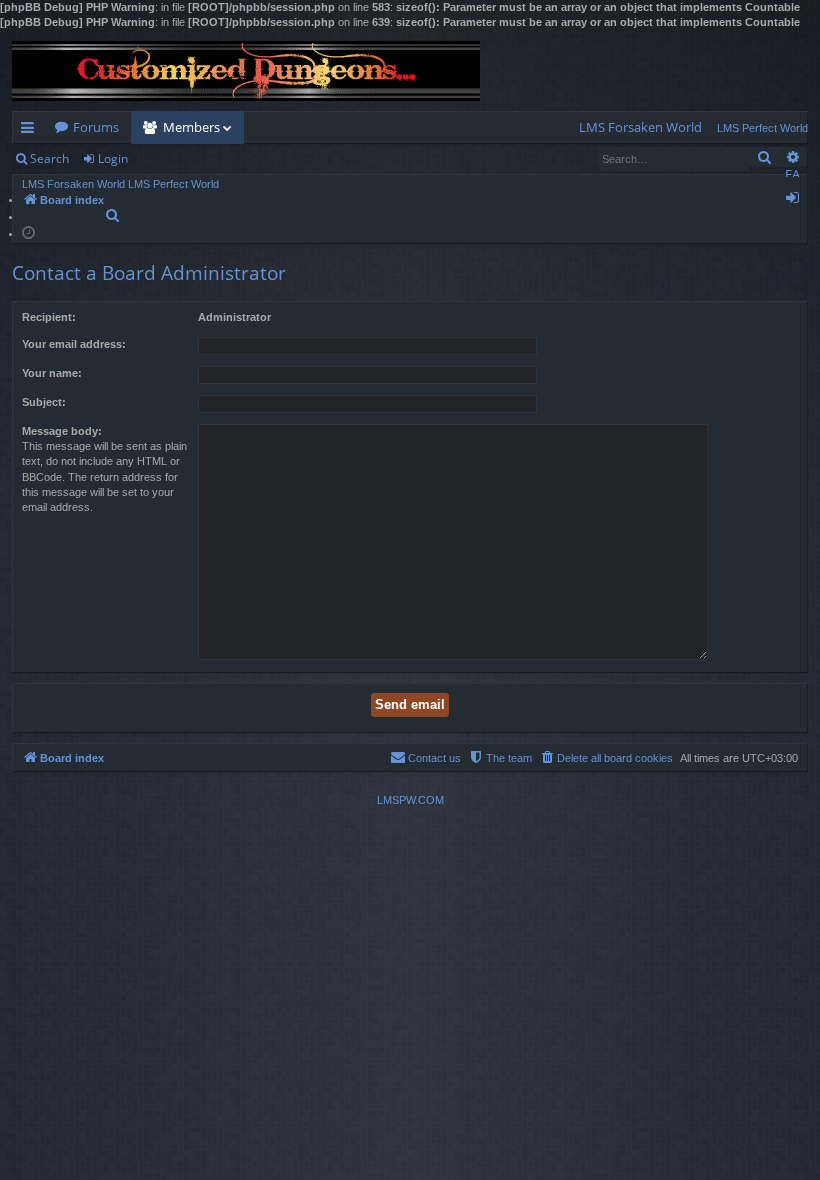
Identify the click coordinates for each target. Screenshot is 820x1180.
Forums (96, 127)
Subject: (44, 402)
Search (49, 158)
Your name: (52, 373)
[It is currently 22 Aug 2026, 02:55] (28, 231)
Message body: (62, 431)
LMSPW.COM (410, 800)
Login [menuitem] (796, 201)
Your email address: (74, 344)
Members (191, 127)
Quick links (31, 131)
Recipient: (49, 317)
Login (113, 158)
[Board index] (246, 71)
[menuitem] (640, 127)
